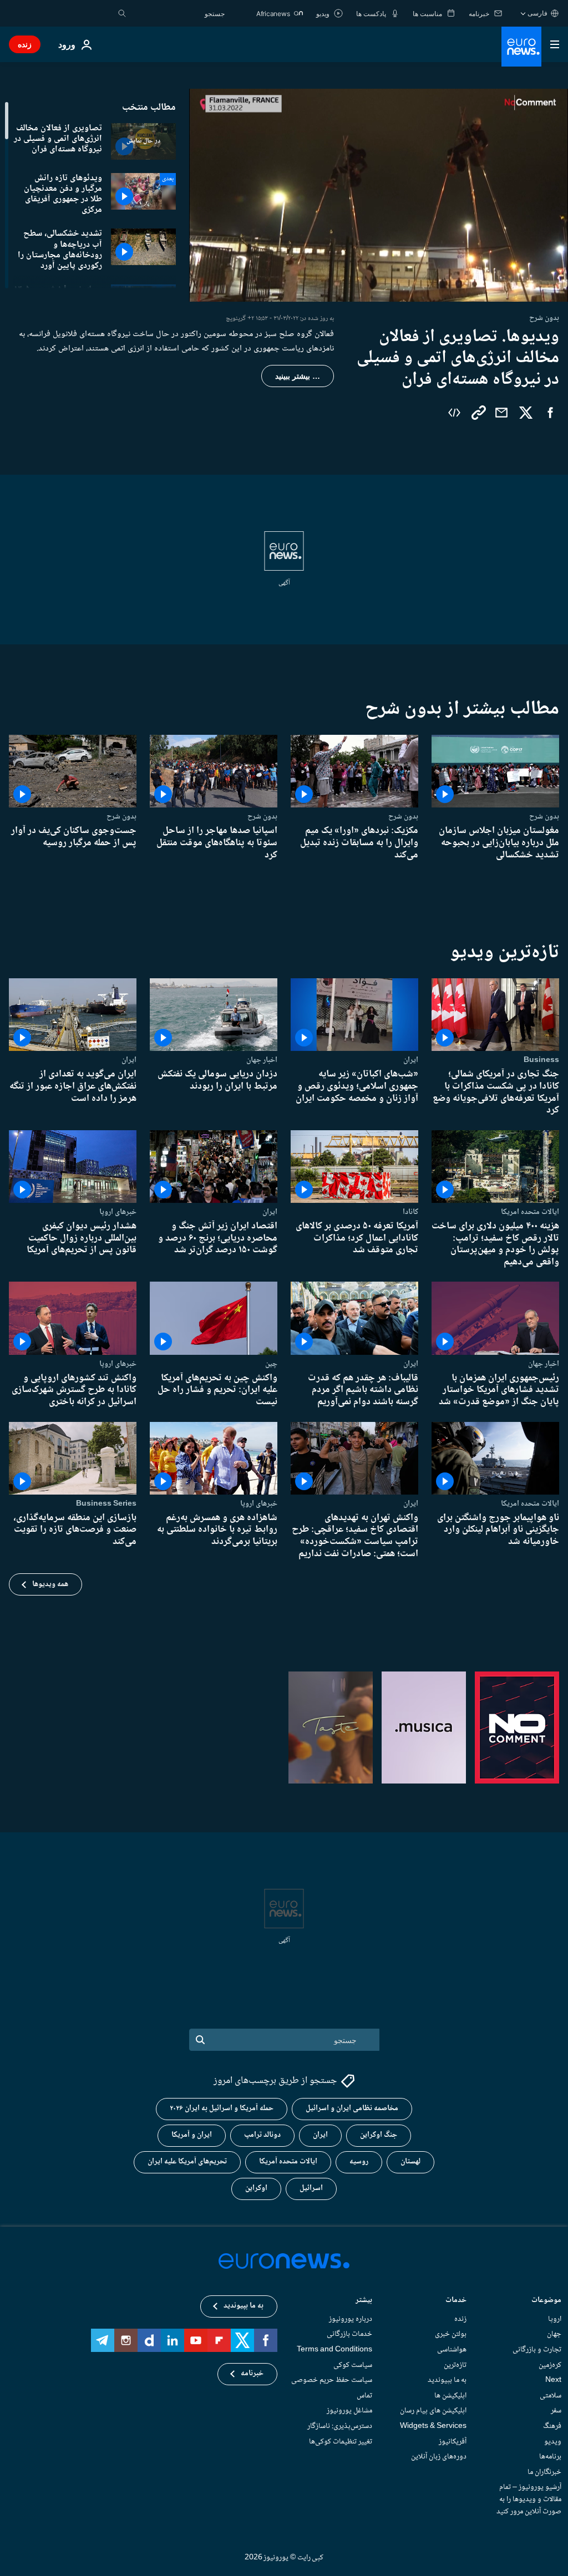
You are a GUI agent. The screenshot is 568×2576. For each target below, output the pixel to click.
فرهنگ (552, 2426)
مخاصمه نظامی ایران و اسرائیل (352, 2109)
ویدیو (553, 2442)
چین (271, 1364)
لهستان (410, 2162)
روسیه (359, 2162)
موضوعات (546, 2301)
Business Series (106, 1503)
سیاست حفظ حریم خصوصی (332, 2380)
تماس (364, 2396)
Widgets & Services (433, 2426)
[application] (379, 195)
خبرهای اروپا (118, 1212)
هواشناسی (452, 2350)
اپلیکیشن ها (450, 2396)
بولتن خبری (451, 2335)
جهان (554, 2335)
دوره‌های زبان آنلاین (439, 2457)
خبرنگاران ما (544, 2472)
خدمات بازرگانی (349, 2335)
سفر (556, 2411)
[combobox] (178, 13)
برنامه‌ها (550, 2457)
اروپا (555, 2319)
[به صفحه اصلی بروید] (521, 47)
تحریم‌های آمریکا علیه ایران (187, 2162)
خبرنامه (252, 2374)
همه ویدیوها (50, 1584)
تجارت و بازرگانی (537, 2350)
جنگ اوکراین (379, 2136)
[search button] (122, 13)
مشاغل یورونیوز (349, 2411)
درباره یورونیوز (351, 2319)
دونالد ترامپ (262, 2136)
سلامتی (551, 2396)
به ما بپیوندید (447, 2380)
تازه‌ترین (455, 2365)
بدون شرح (544, 817)
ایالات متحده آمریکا (288, 2162)
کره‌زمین (550, 2365)
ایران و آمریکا (192, 2136)
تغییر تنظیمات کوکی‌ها (341, 2442)
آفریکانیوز (453, 2442)
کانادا (410, 1212)
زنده (25, 44)
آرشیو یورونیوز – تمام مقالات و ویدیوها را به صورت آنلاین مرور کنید (529, 2500)
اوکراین (256, 2189)
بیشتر (364, 2301)
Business (541, 1060)
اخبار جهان (262, 1060)
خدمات (456, 2301)
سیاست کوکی (353, 2365)
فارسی (537, 13)
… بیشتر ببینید (298, 376)
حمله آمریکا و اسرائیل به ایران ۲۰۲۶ (222, 2109)
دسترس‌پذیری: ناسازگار (340, 2426)
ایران (411, 1060)
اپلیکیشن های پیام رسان (433, 2411)
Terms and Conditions (334, 2350)
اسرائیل (311, 2189)
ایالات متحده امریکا (530, 1212)
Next (553, 2380)
